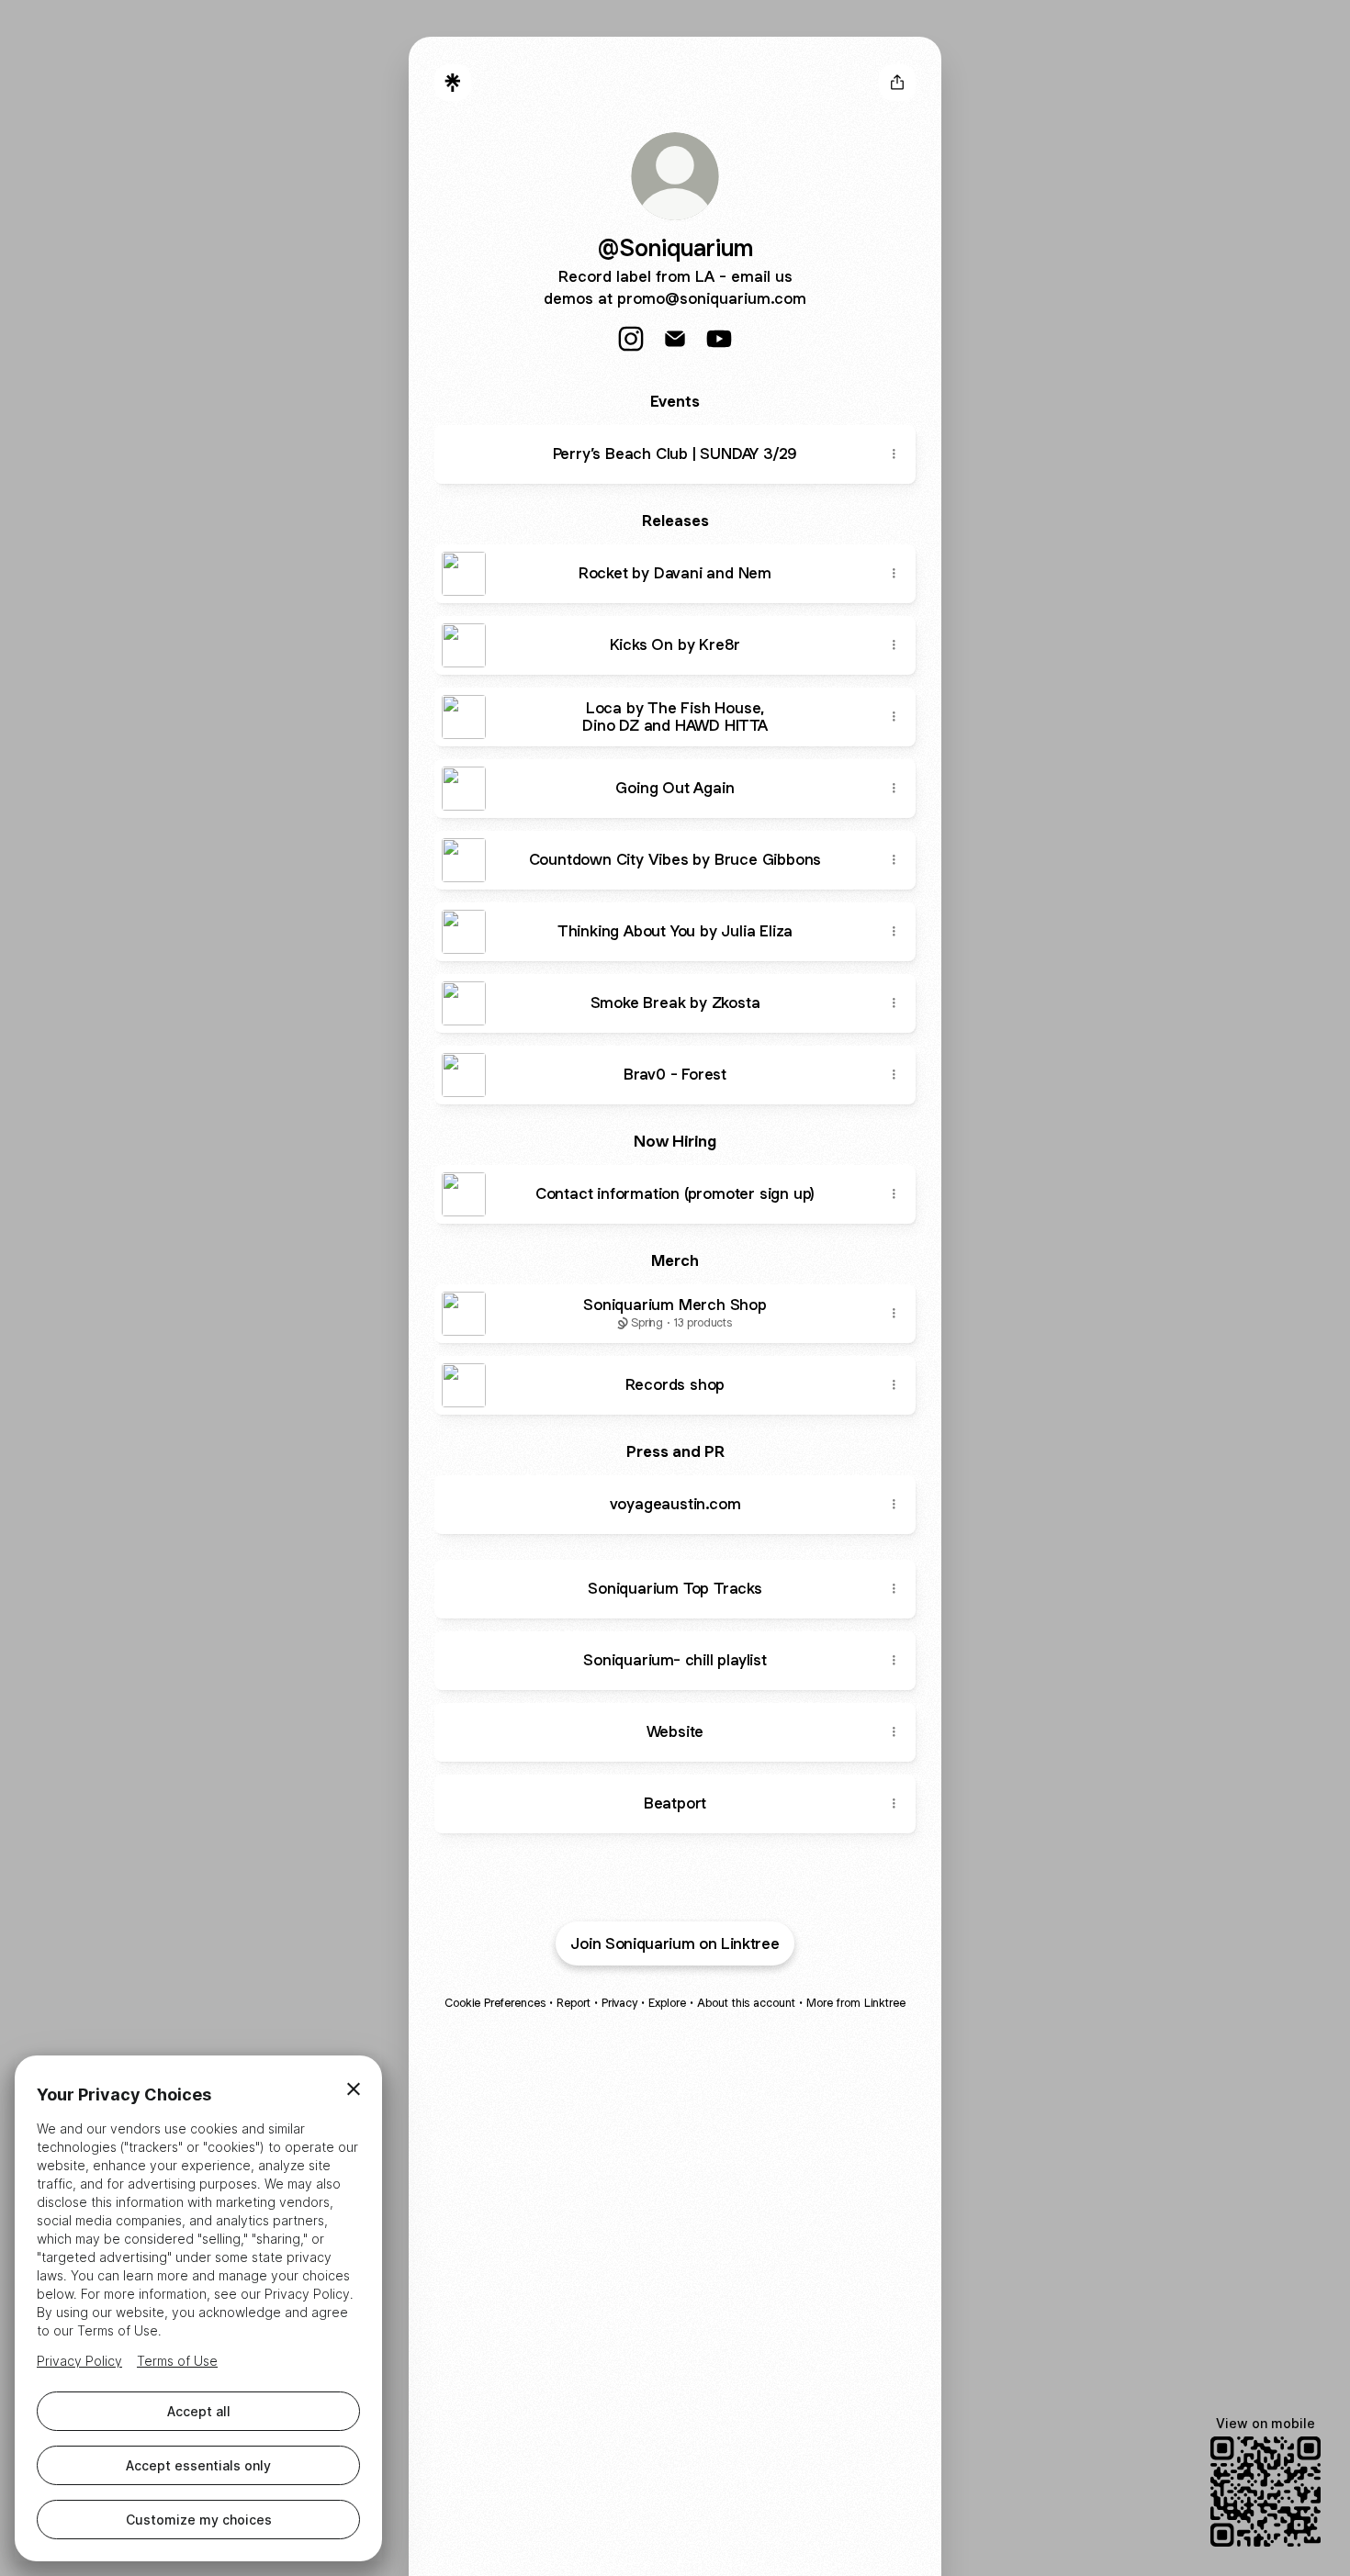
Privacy (619, 2003)
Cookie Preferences (495, 2003)
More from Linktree (856, 2003)
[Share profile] (897, 83)
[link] (631, 339)
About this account (746, 2003)
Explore (667, 2003)
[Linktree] (453, 83)
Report (574, 2003)
